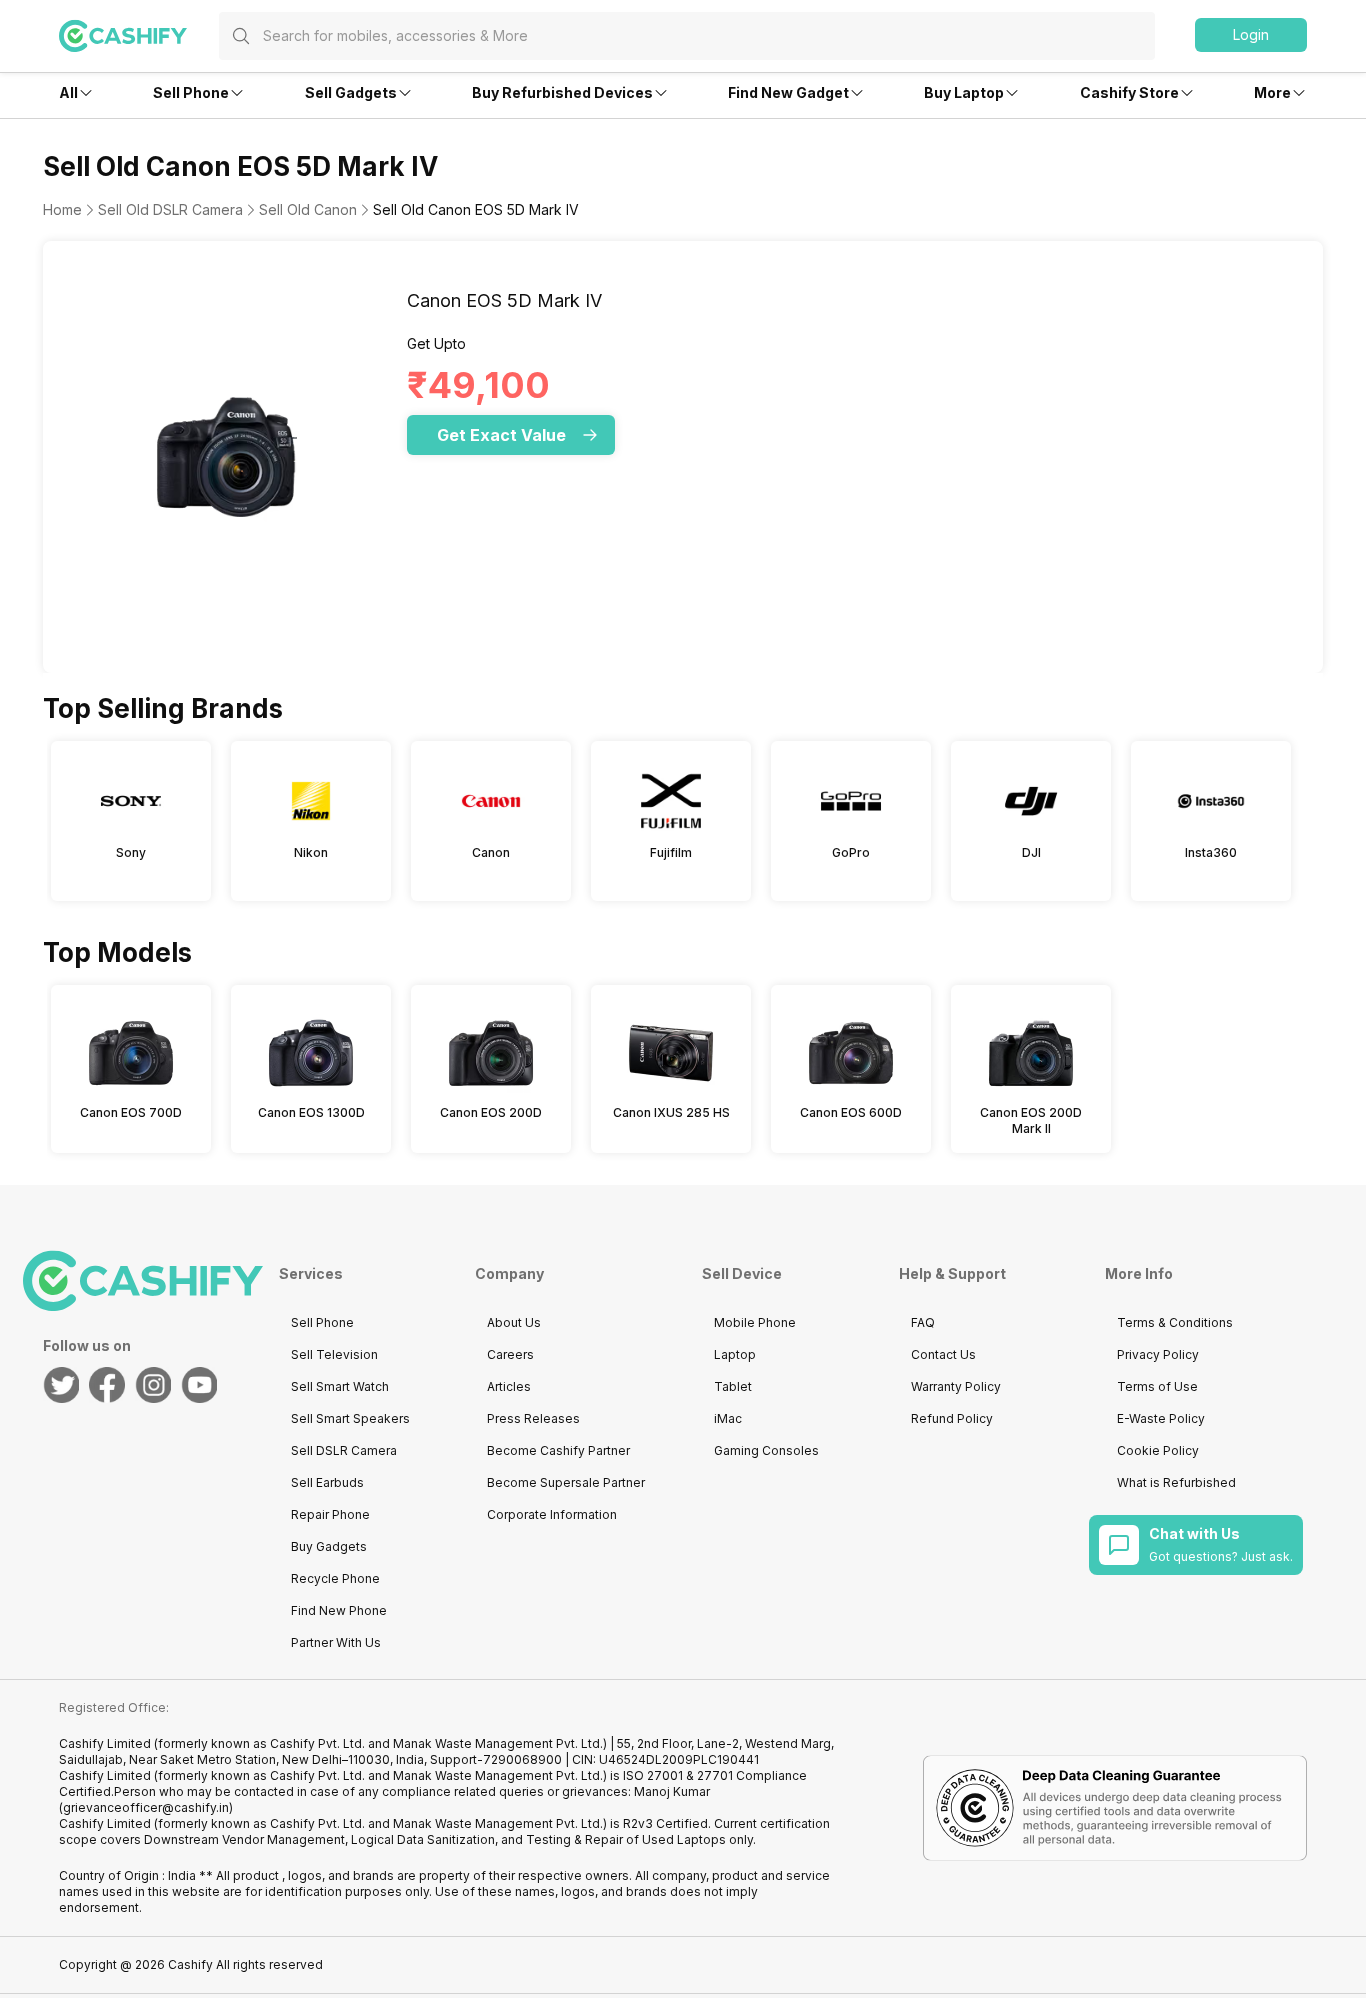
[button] (1251, 35)
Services (311, 1273)
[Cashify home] (139, 36)
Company (509, 1273)
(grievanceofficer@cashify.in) (146, 1807)
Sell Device (742, 1273)
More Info (1139, 1273)
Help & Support (952, 1273)
